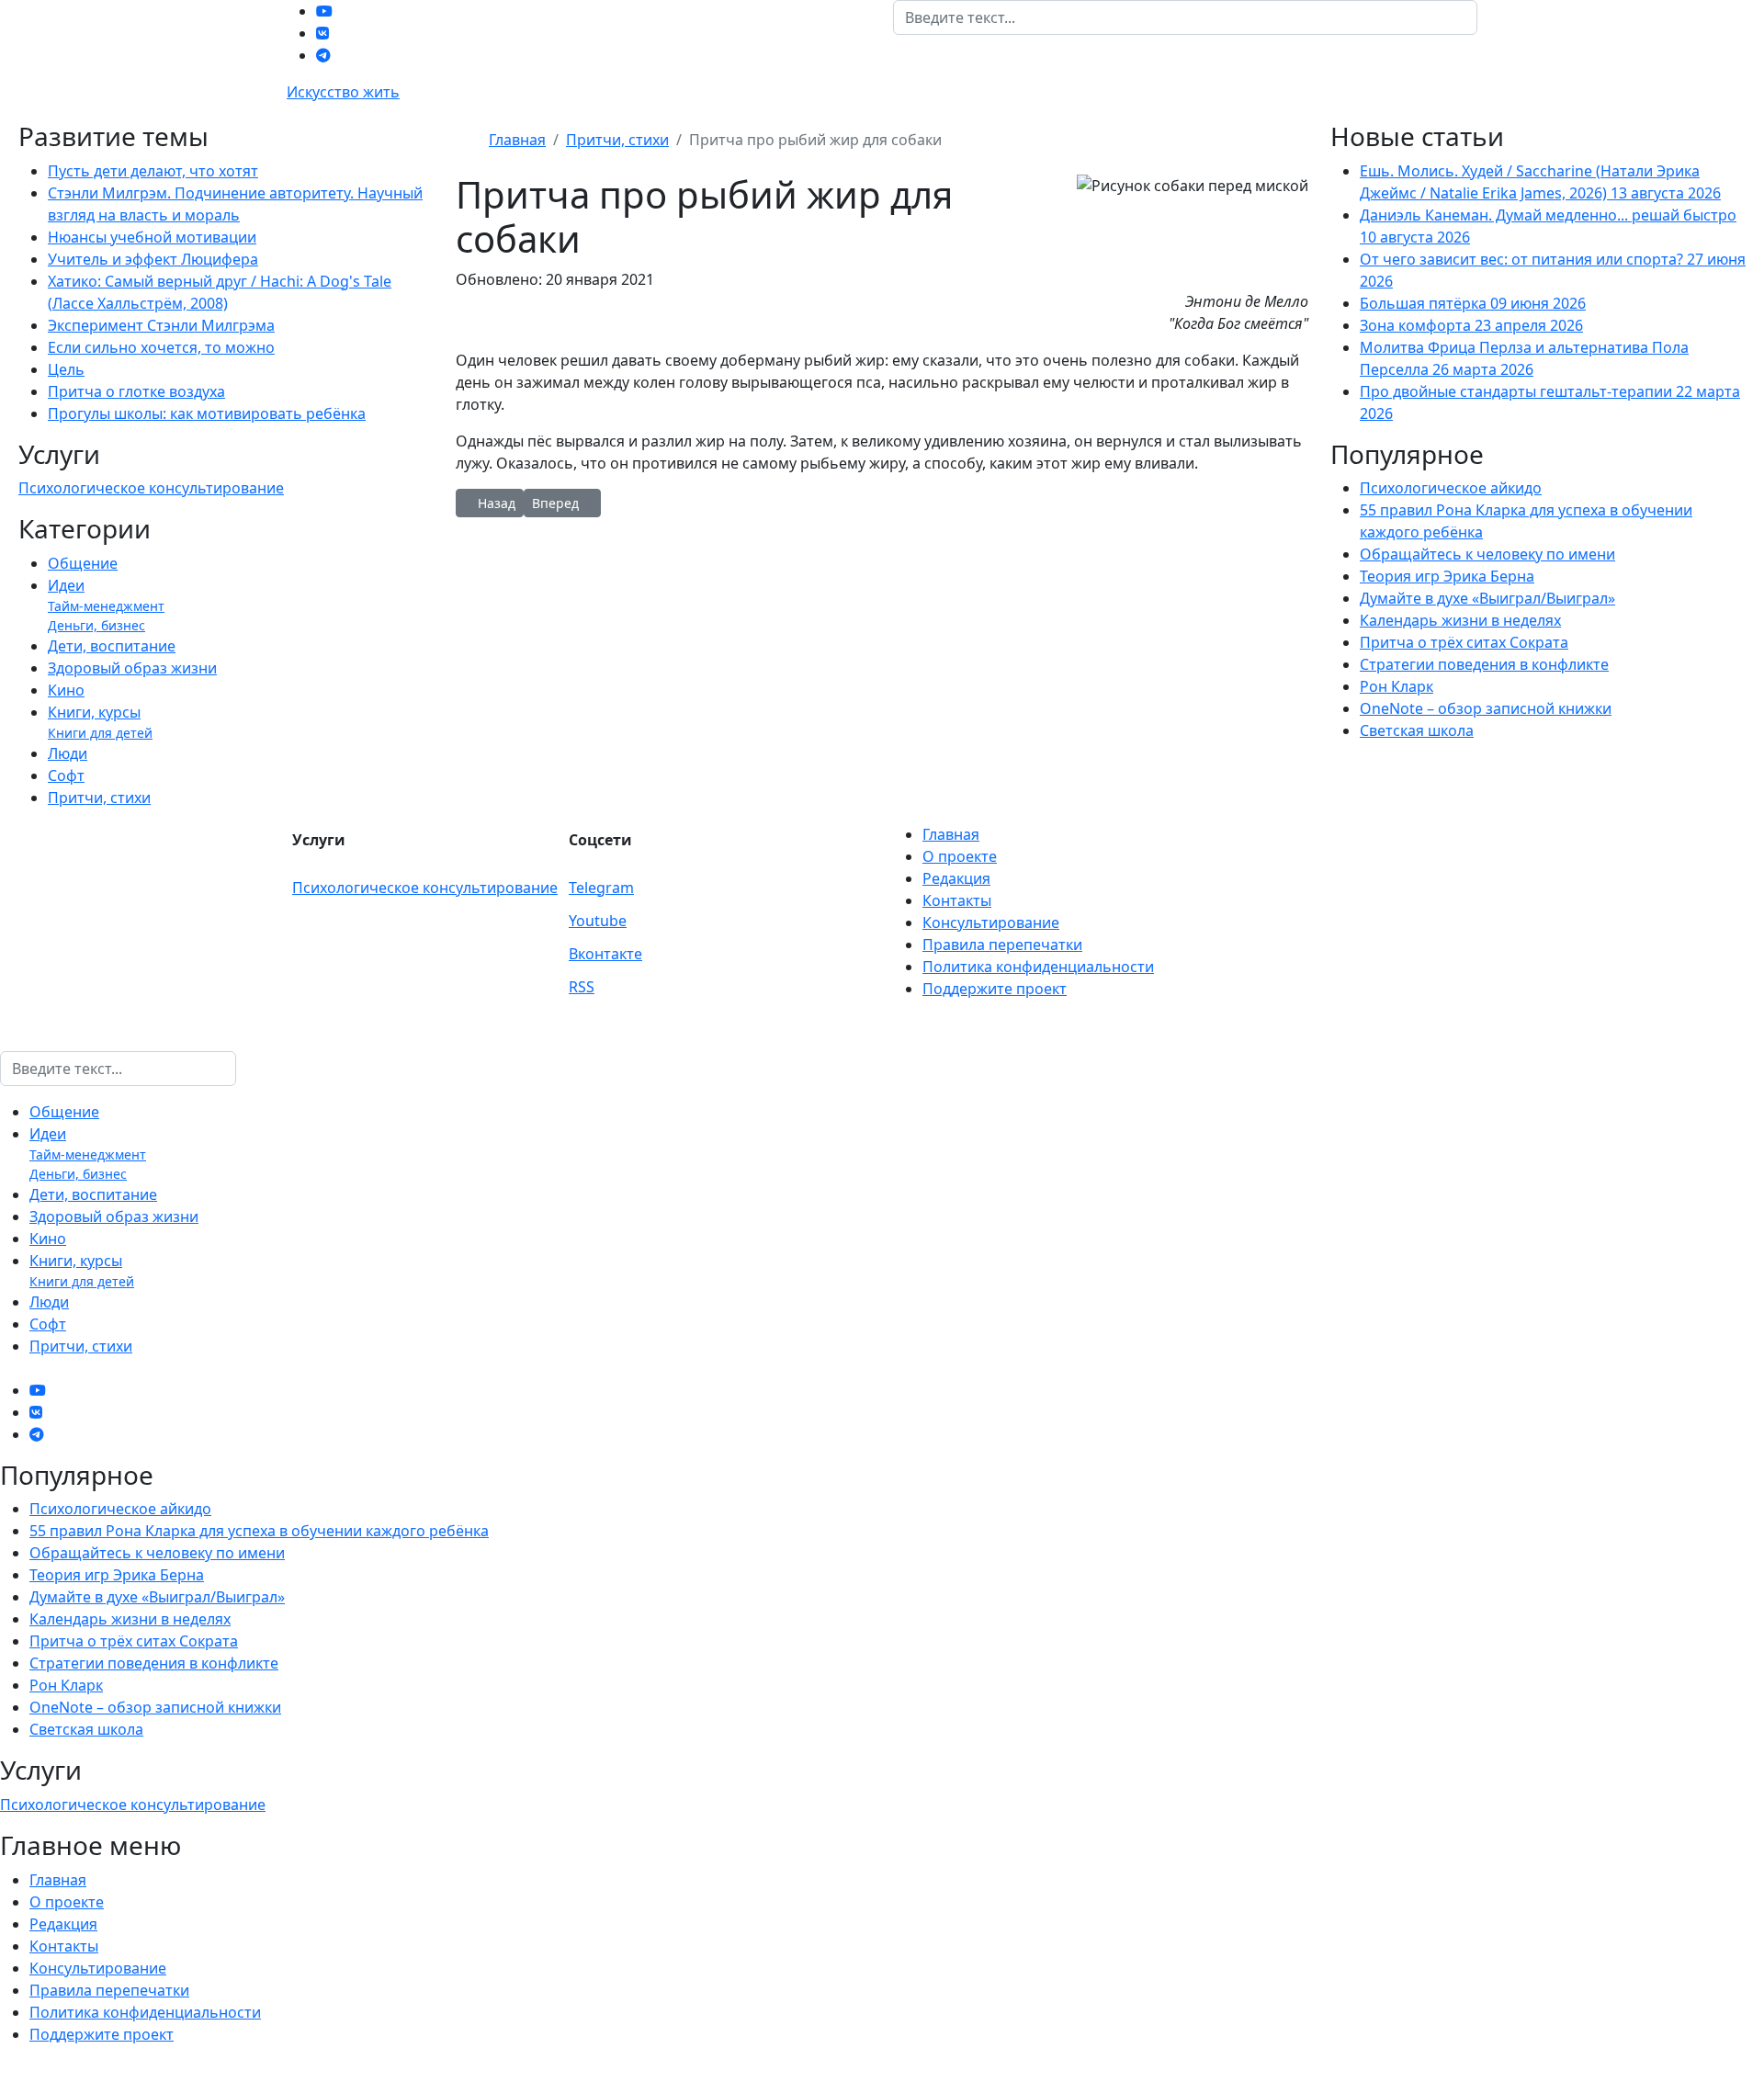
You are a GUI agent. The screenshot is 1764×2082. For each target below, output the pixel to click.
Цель (66, 369)
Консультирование (991, 922)
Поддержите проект (995, 989)
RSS (582, 987)
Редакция (956, 878)
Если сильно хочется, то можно (161, 347)
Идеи (66, 585)
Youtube (598, 921)
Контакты (957, 900)
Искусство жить (343, 92)
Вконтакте (605, 954)
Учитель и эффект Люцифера (153, 259)
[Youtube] (324, 11)
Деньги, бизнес (96, 625)
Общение (83, 563)
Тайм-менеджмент (106, 606)
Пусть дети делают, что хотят (153, 171)
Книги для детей (100, 733)
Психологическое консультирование (151, 488)
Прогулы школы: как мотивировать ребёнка (207, 413)
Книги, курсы (94, 712)
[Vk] (322, 33)
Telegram (601, 888)
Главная (951, 834)
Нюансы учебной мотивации (152, 237)
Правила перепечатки (1002, 945)
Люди (68, 753)
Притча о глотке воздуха (136, 391)
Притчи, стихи (99, 798)
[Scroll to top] (6, 2071)
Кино (66, 690)
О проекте (960, 856)
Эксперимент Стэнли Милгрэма (161, 325)
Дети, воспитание (112, 646)
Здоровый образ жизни (132, 668)
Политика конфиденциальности (1038, 967)
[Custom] (323, 55)
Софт (66, 775)
